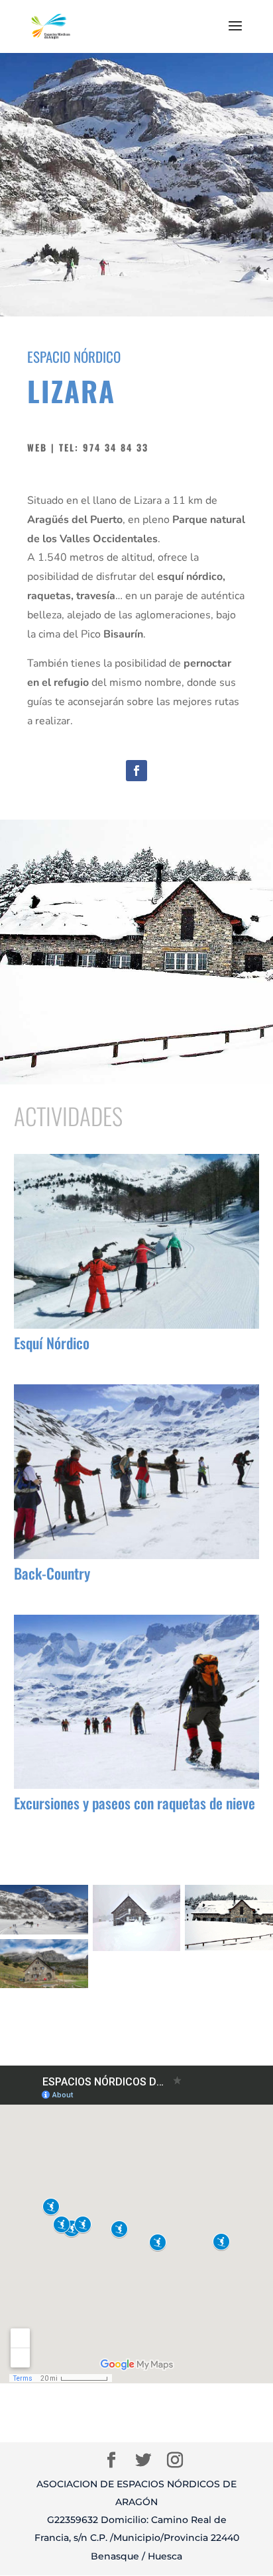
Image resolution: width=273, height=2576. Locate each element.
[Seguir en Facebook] (136, 771)
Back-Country (52, 1573)
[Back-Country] (137, 1471)
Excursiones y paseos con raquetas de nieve (135, 1803)
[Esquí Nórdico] (137, 1241)
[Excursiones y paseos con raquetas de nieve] (137, 1702)
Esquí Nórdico (52, 1343)
